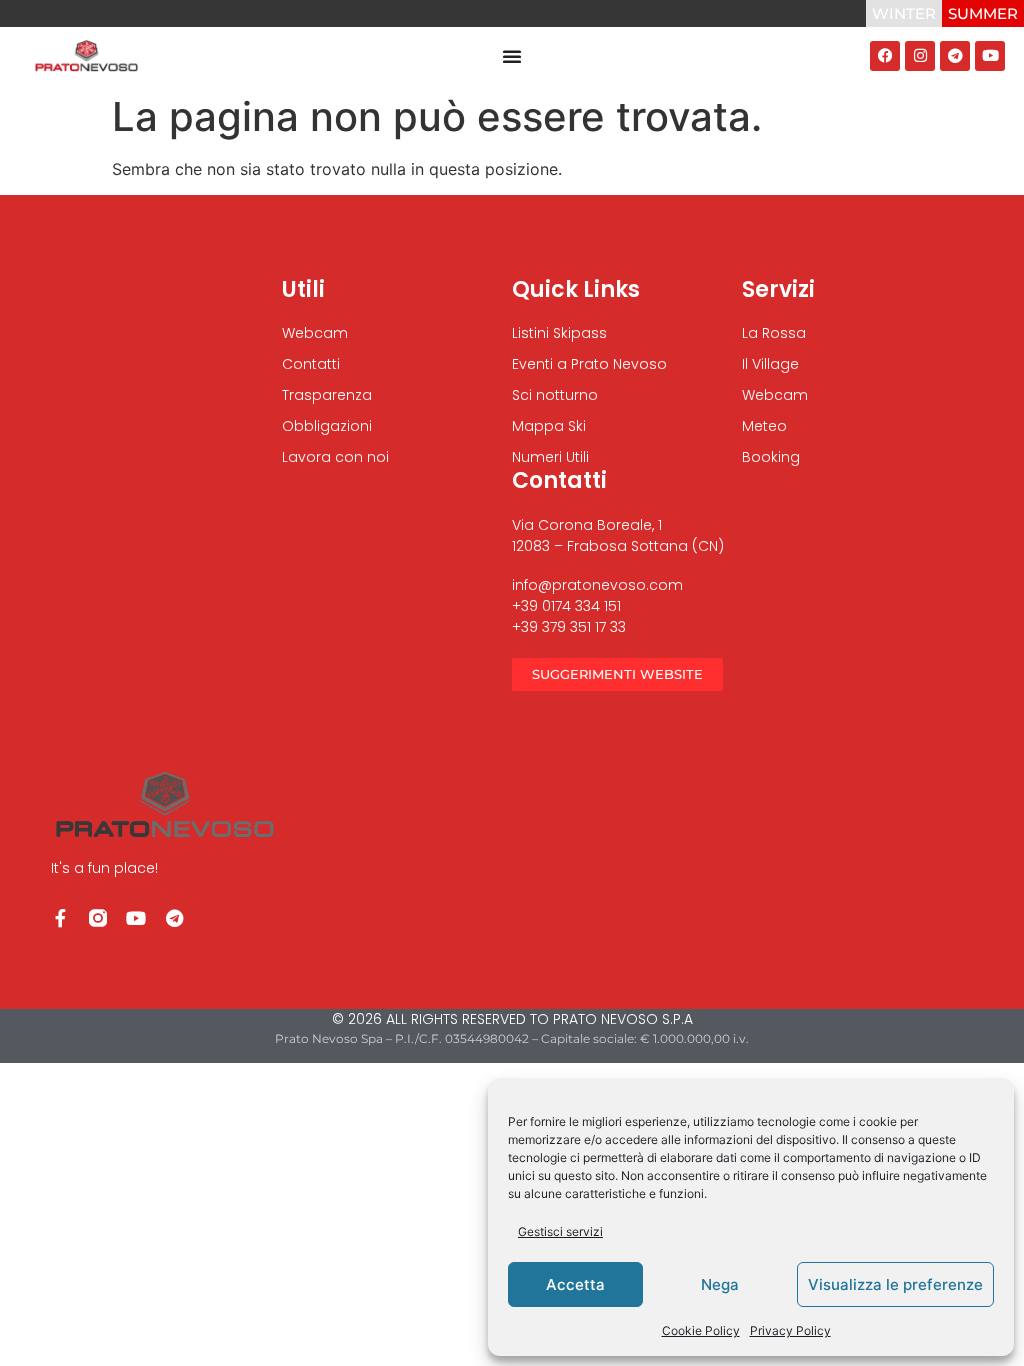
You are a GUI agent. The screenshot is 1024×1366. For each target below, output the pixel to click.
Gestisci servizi (560, 1231)
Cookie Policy (701, 1330)
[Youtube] (990, 56)
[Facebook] (885, 56)
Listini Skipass (559, 333)
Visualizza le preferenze (895, 1284)
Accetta (575, 1284)
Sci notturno (555, 395)
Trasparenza (327, 395)
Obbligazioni (327, 426)
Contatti (311, 364)
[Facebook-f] (60, 918)
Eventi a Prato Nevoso (589, 364)
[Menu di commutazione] (512, 56)
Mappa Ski (549, 426)
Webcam (315, 333)
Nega (720, 1284)
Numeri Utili (550, 457)
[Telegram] (955, 56)
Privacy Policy (790, 1330)
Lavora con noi (335, 457)
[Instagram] (920, 56)
